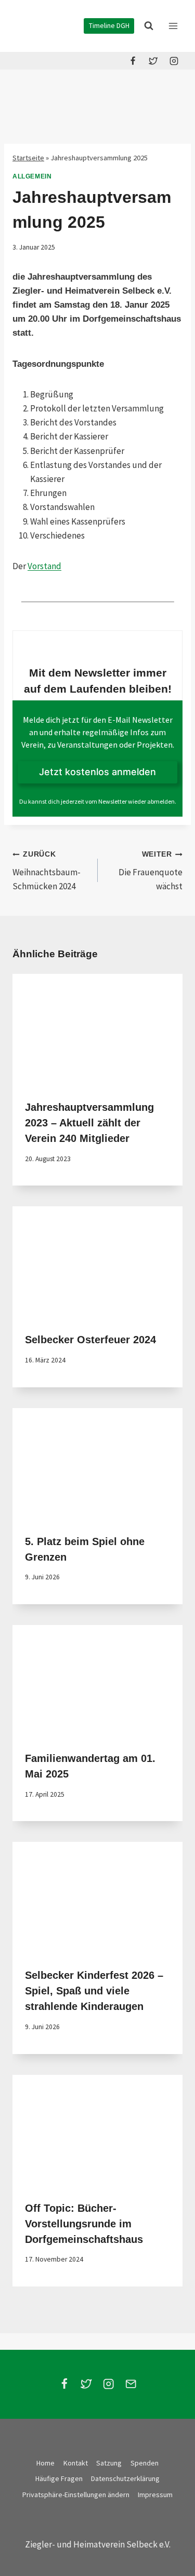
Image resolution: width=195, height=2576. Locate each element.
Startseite (28, 158)
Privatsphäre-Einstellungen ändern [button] (76, 2495)
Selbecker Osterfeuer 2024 (90, 1340)
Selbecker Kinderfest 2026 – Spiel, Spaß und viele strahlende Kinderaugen (94, 1991)
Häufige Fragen (59, 2478)
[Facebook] (133, 61)
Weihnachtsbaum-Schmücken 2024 (47, 871)
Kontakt (76, 2463)
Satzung (109, 2463)
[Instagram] (174, 61)
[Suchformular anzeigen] (149, 26)
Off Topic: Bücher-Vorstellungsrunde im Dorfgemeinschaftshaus (84, 2224)
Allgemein (32, 176)
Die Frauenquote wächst (151, 871)
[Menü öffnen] (173, 26)
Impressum (155, 2495)
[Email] (131, 2384)
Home (45, 2463)
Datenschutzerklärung (125, 2478)
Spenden (145, 2463)
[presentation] (97, 1030)
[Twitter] (153, 61)
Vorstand (44, 566)
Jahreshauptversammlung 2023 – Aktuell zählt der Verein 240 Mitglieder (89, 1123)
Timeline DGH (109, 26)
